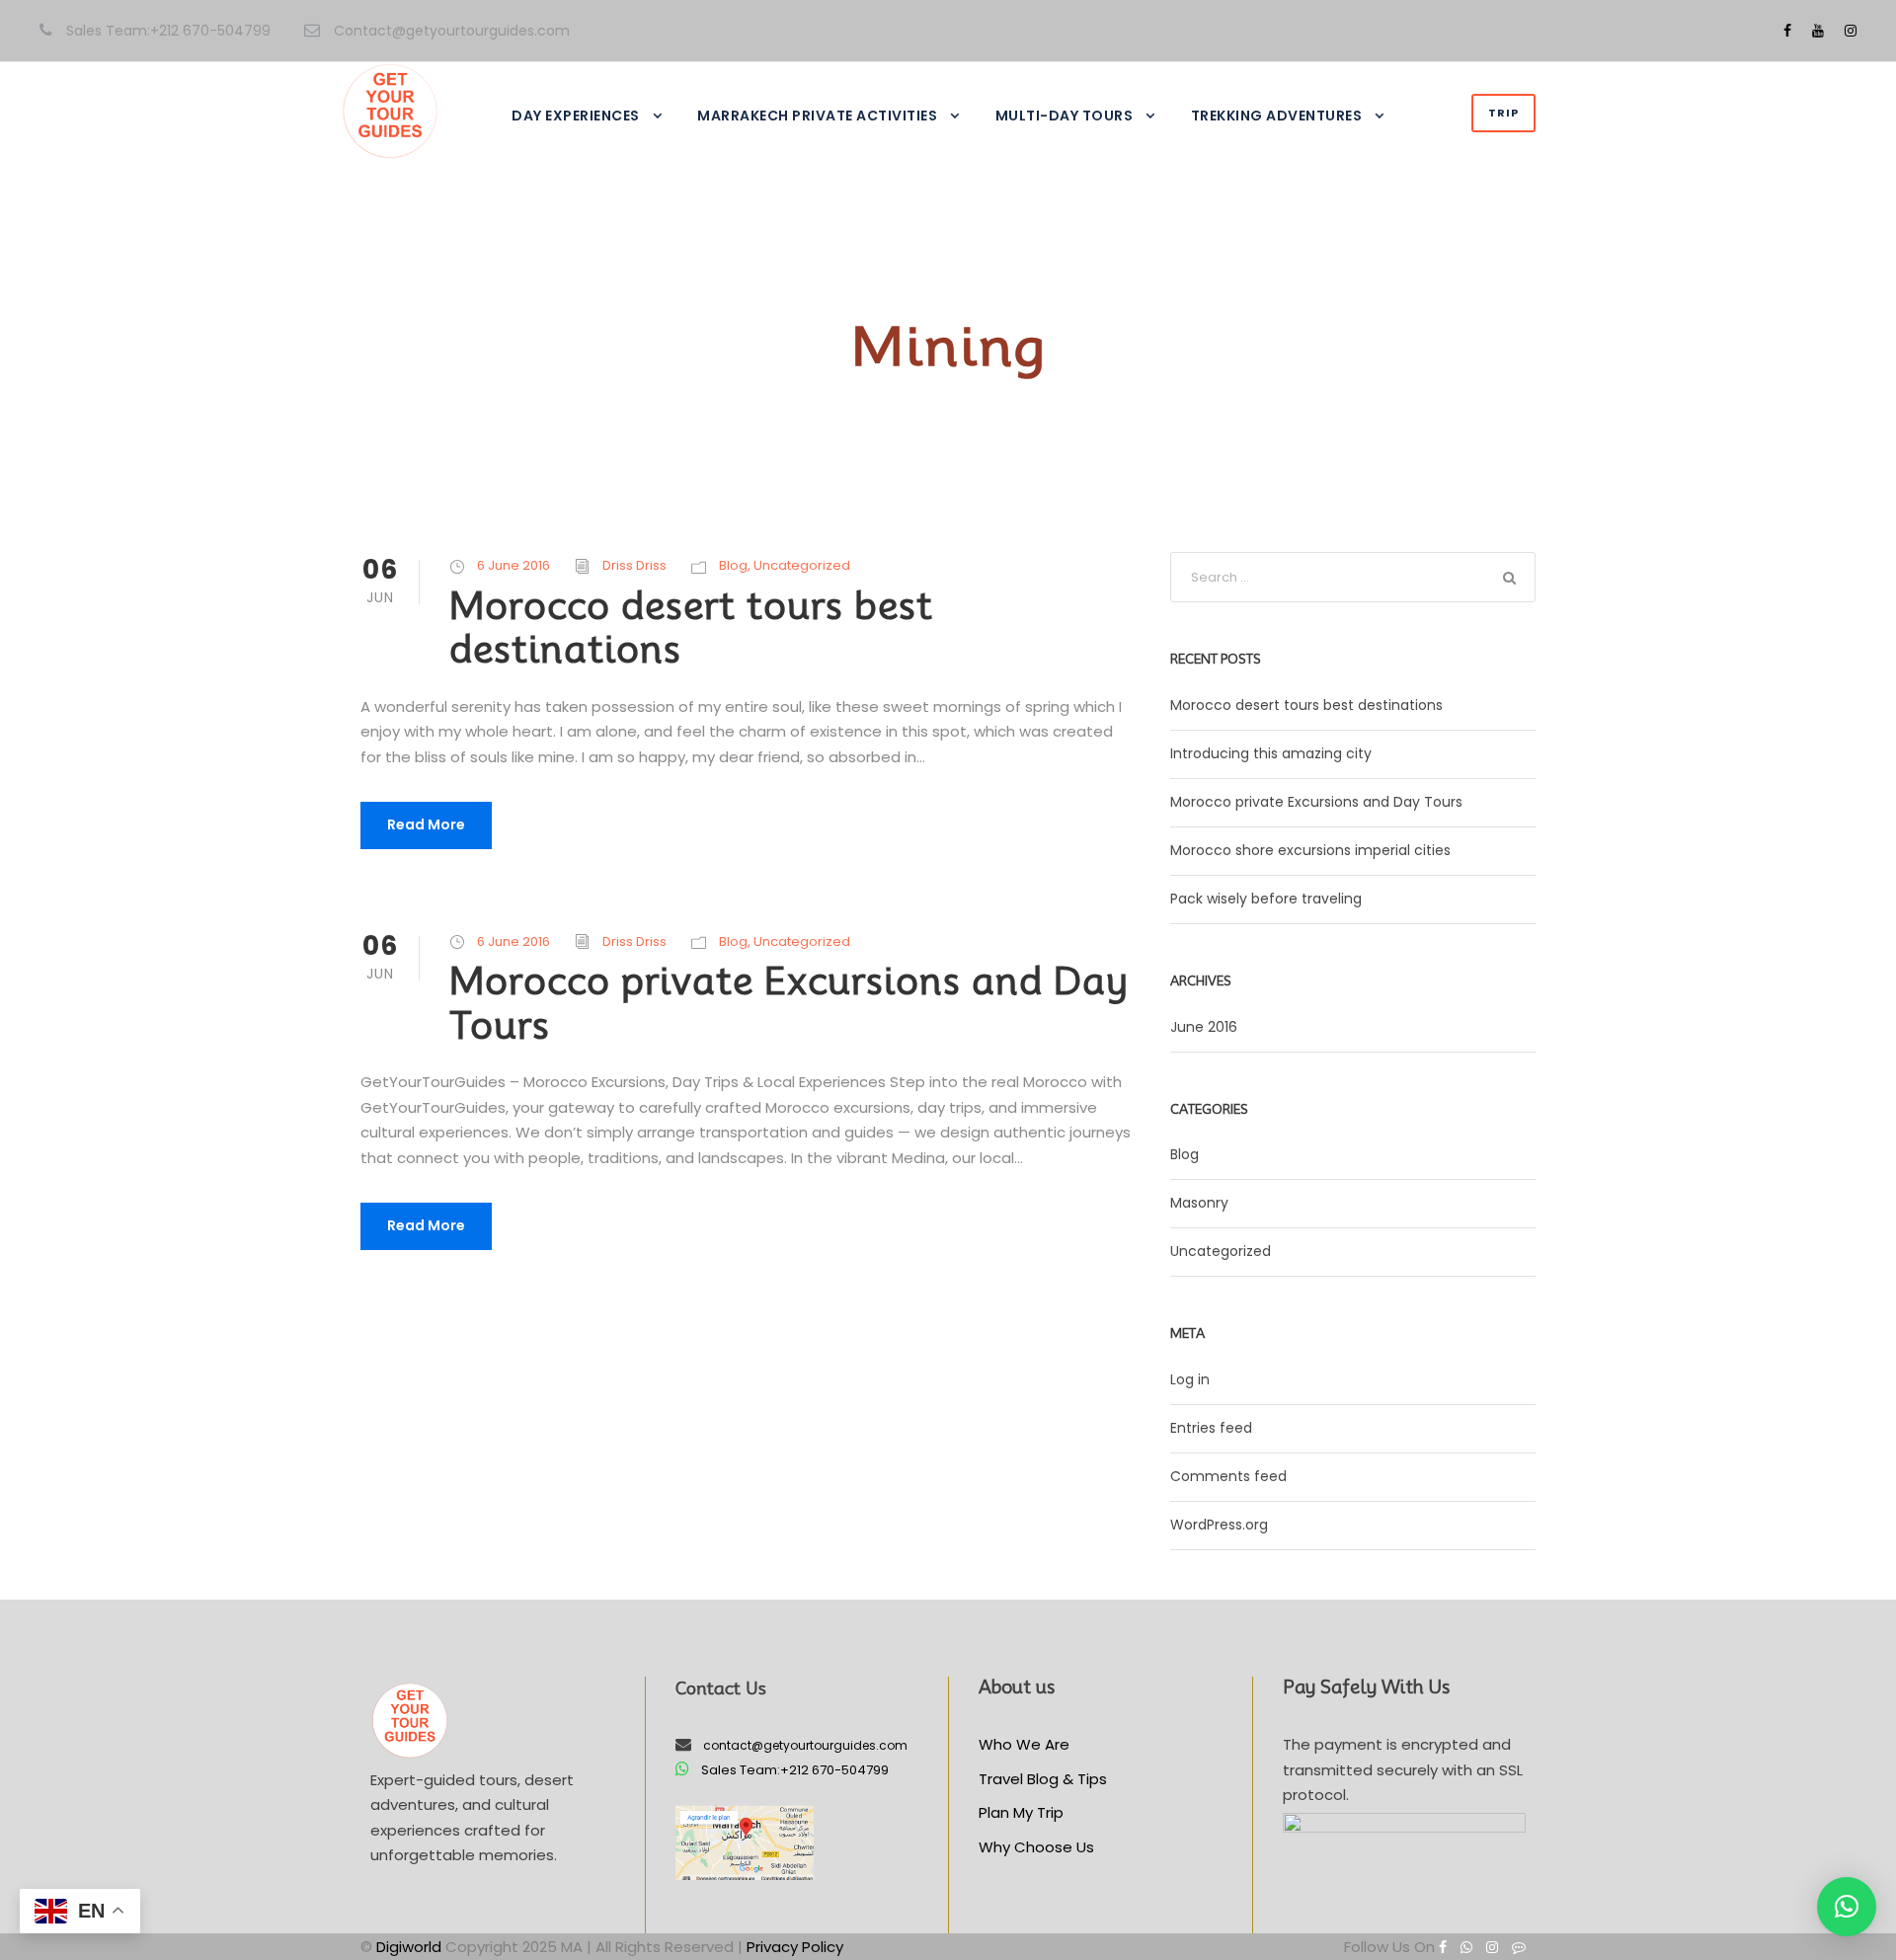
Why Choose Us (1036, 1847)
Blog (733, 565)
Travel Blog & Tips (1043, 1779)
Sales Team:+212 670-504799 (795, 1770)
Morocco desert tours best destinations (691, 627)
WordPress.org (1219, 1525)
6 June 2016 (513, 565)
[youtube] (1818, 31)
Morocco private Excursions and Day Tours (789, 1003)
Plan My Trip (1021, 1812)
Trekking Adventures (1277, 116)
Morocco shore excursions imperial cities (1310, 850)
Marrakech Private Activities (817, 116)
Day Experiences (576, 116)
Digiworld (409, 1947)
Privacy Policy (795, 1947)
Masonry (1199, 1203)
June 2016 (1204, 1027)
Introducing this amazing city (1271, 753)
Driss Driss (634, 565)
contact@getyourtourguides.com (805, 1745)
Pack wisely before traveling (1266, 899)
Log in (1190, 1379)
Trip (1503, 113)
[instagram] (1851, 31)
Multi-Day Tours (1065, 116)
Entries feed (1211, 1428)
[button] (1847, 1907)
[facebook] (1787, 31)
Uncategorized (802, 565)
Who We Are (1024, 1744)
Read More (426, 824)
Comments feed (1228, 1476)
